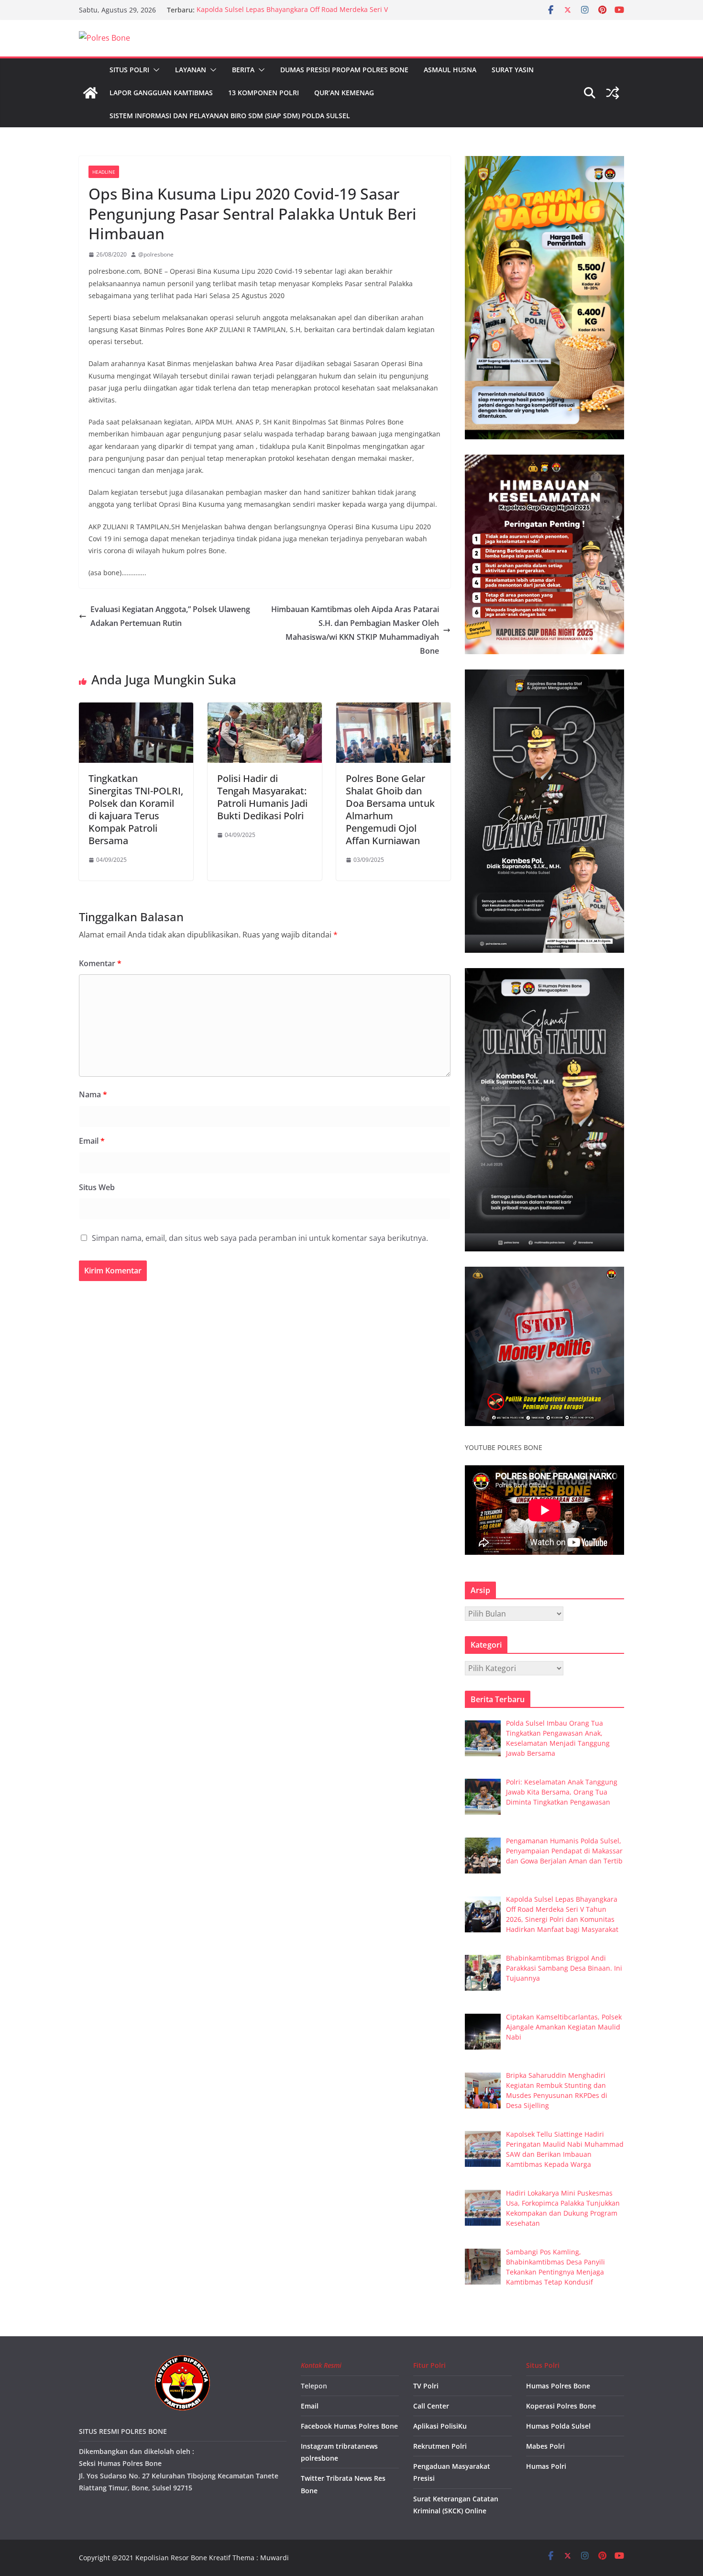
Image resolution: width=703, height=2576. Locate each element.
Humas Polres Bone (558, 2386)
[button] (154, 70)
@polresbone (156, 254)
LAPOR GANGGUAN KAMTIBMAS (161, 93)
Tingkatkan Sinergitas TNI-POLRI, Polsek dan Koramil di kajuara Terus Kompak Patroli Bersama (136, 809)
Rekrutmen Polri (440, 2446)
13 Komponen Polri (264, 93)
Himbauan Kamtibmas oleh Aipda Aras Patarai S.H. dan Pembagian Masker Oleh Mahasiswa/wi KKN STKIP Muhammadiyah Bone (355, 630)
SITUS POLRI (129, 70)
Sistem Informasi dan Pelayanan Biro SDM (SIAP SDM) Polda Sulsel (230, 116)
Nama (93, 1094)
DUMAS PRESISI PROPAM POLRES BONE (344, 70)
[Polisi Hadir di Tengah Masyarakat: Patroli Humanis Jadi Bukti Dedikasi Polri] (265, 709)
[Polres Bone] (90, 93)
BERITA (243, 70)
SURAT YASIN (513, 70)
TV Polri (426, 2386)
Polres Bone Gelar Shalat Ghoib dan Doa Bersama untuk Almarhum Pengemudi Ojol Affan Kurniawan (390, 809)
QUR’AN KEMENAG (344, 93)
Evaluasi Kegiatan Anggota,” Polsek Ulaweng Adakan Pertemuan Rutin (170, 616)
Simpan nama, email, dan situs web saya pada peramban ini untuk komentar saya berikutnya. (260, 1238)
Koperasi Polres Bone (561, 2406)
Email (92, 1141)
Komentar (100, 963)
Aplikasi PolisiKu (440, 2426)
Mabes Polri (545, 2446)
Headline (104, 172)
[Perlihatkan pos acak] (613, 93)
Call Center (431, 2406)
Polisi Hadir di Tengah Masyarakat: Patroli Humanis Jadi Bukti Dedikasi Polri (262, 797)
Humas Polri (546, 2466)
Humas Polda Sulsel (558, 2426)
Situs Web (97, 1187)
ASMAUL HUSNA (450, 70)
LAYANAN (191, 70)
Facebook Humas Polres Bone (349, 2426)
